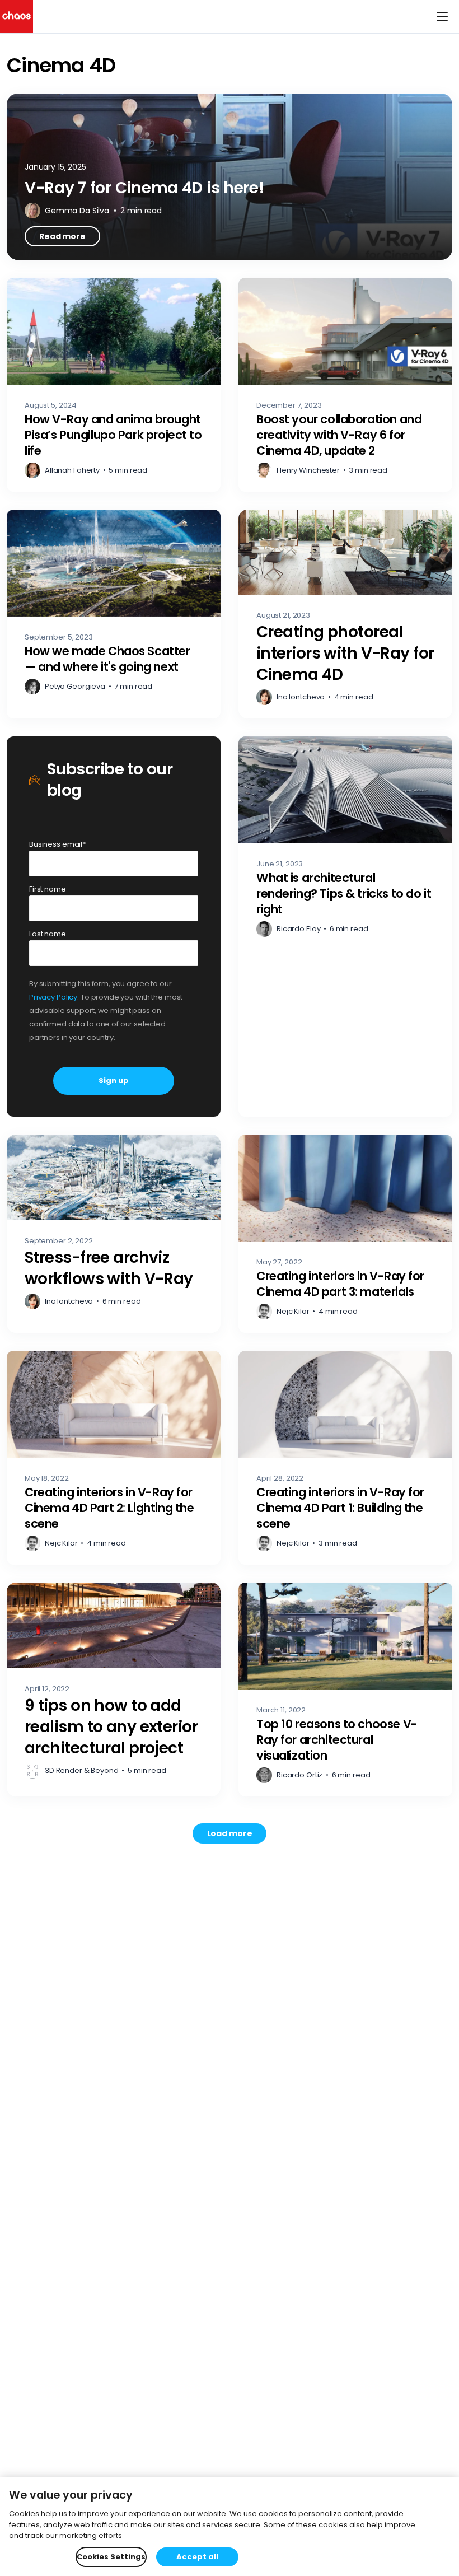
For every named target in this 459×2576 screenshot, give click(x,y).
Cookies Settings (111, 2557)
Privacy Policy (53, 997)
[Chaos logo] (17, 17)
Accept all (197, 2557)
